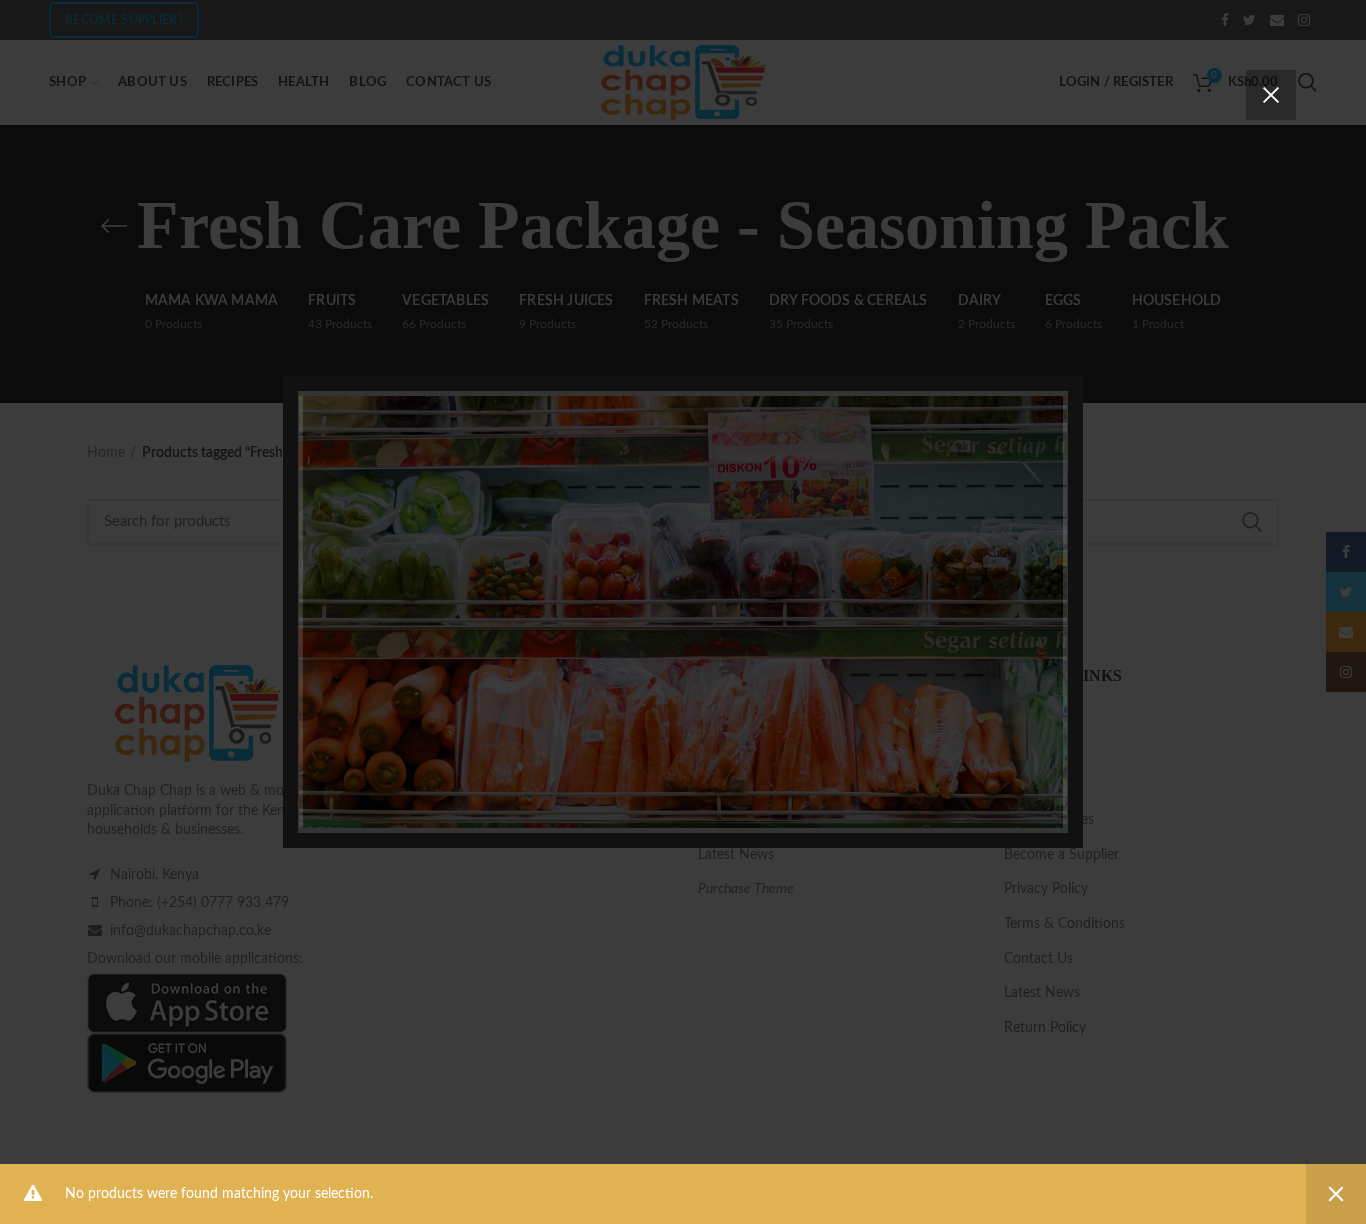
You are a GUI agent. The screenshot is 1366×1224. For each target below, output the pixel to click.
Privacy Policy (796, 747)
